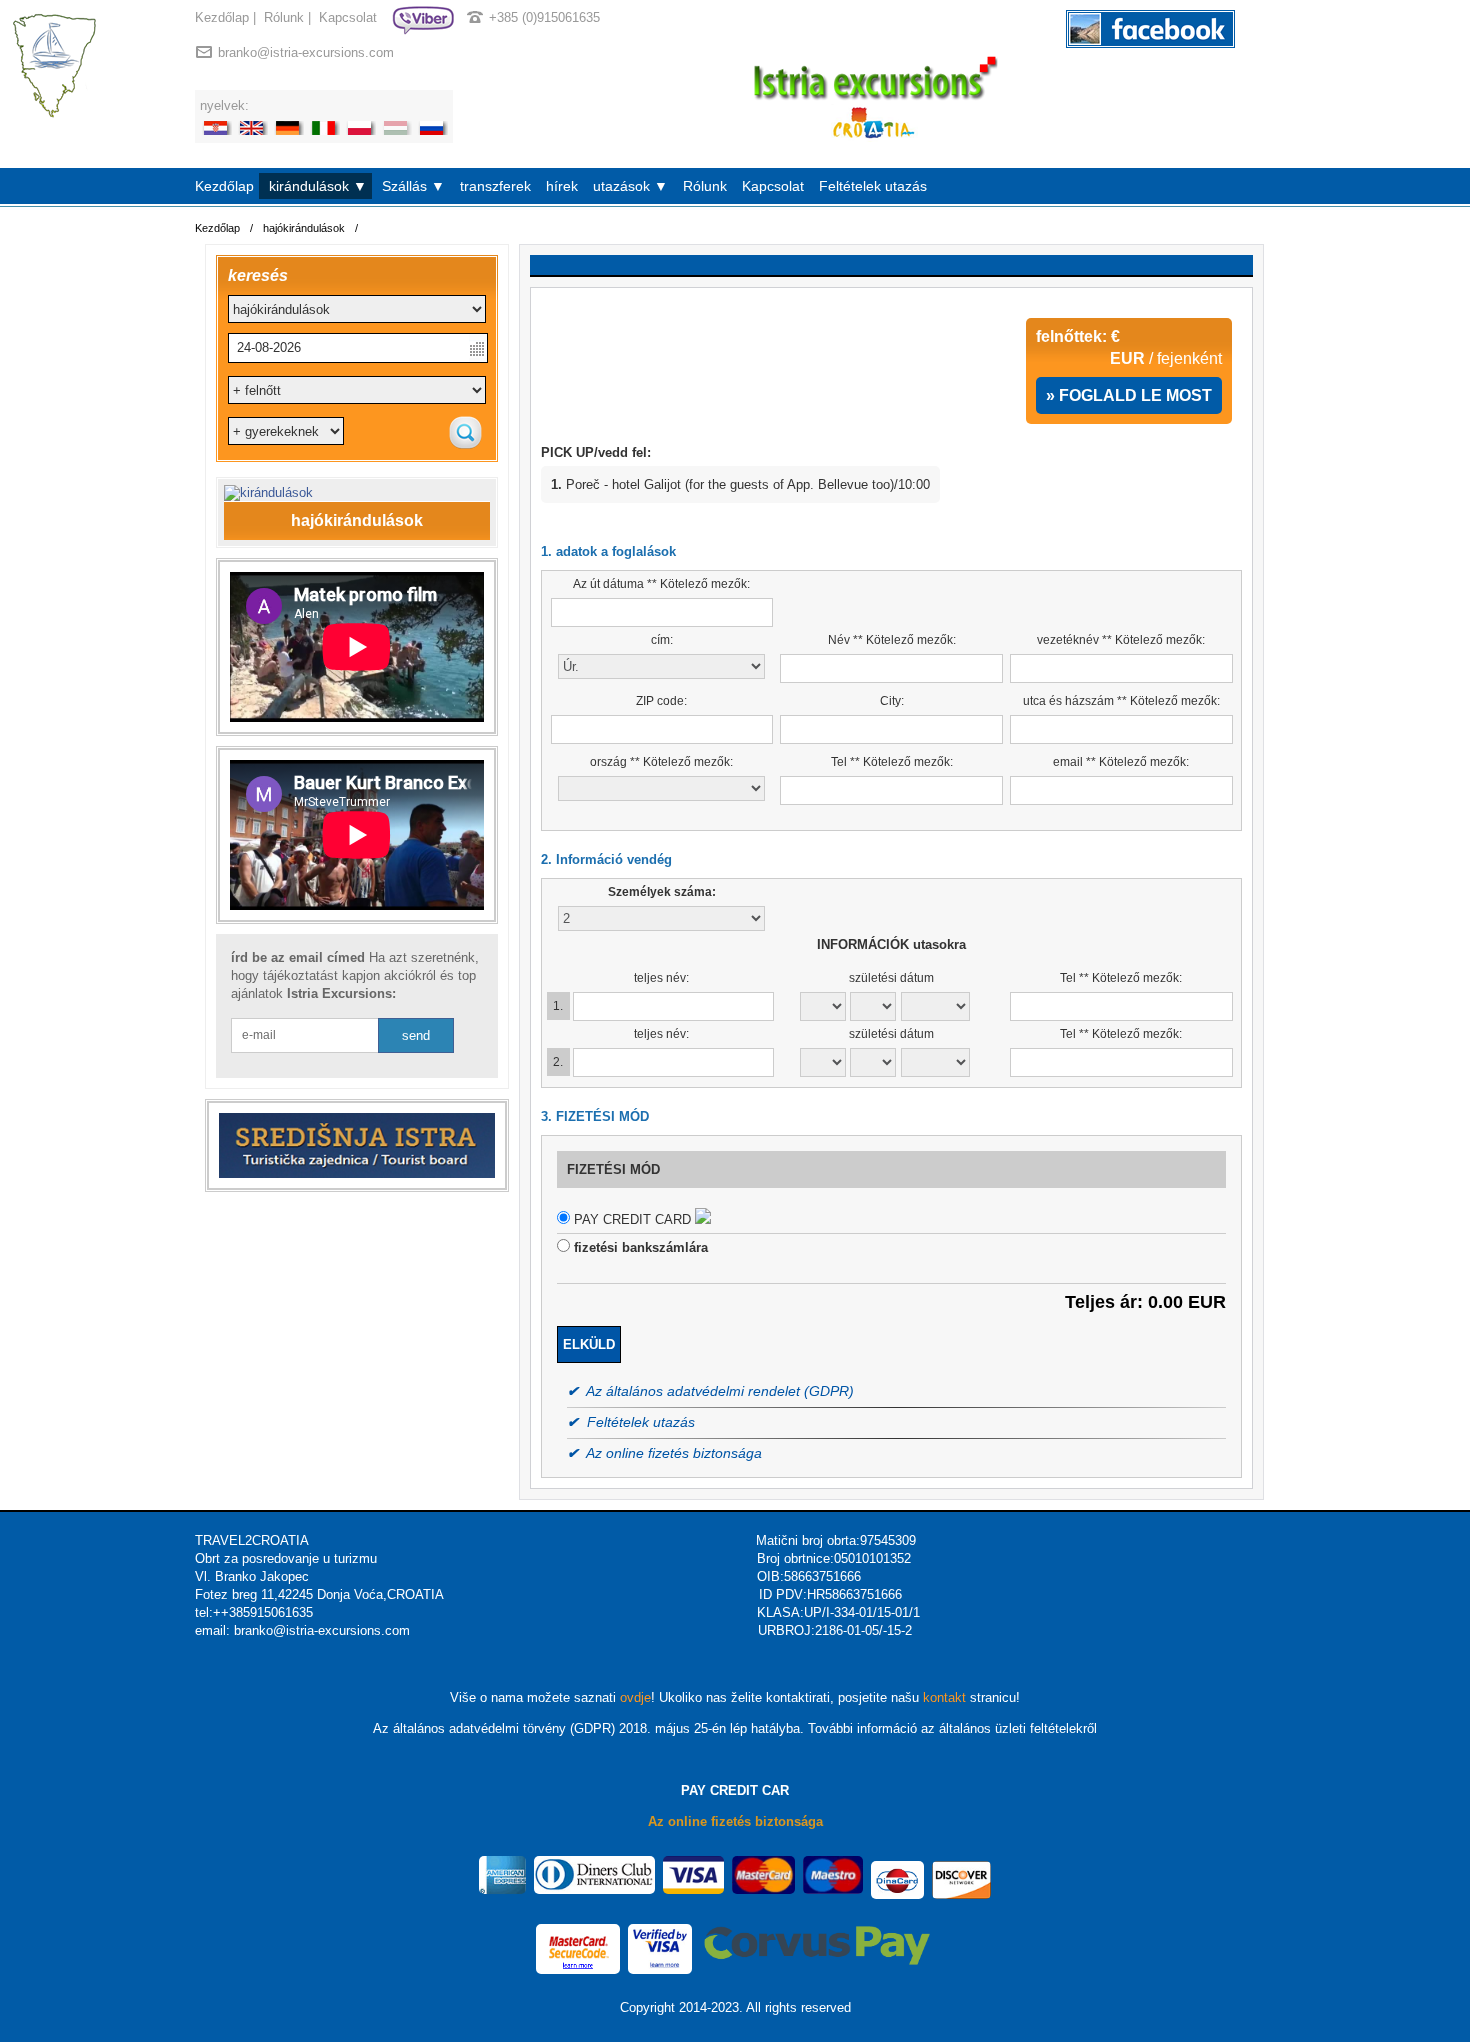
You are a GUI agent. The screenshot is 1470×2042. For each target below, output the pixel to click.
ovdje (635, 1697)
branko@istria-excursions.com (306, 52)
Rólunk (284, 17)
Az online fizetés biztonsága (735, 1821)
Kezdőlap (222, 17)
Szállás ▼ (413, 186)
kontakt (944, 1697)
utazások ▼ (630, 186)
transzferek (495, 186)
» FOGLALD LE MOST (1129, 395)
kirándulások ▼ (318, 186)
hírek (562, 186)
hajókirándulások (304, 228)
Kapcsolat (348, 17)
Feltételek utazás (873, 186)
